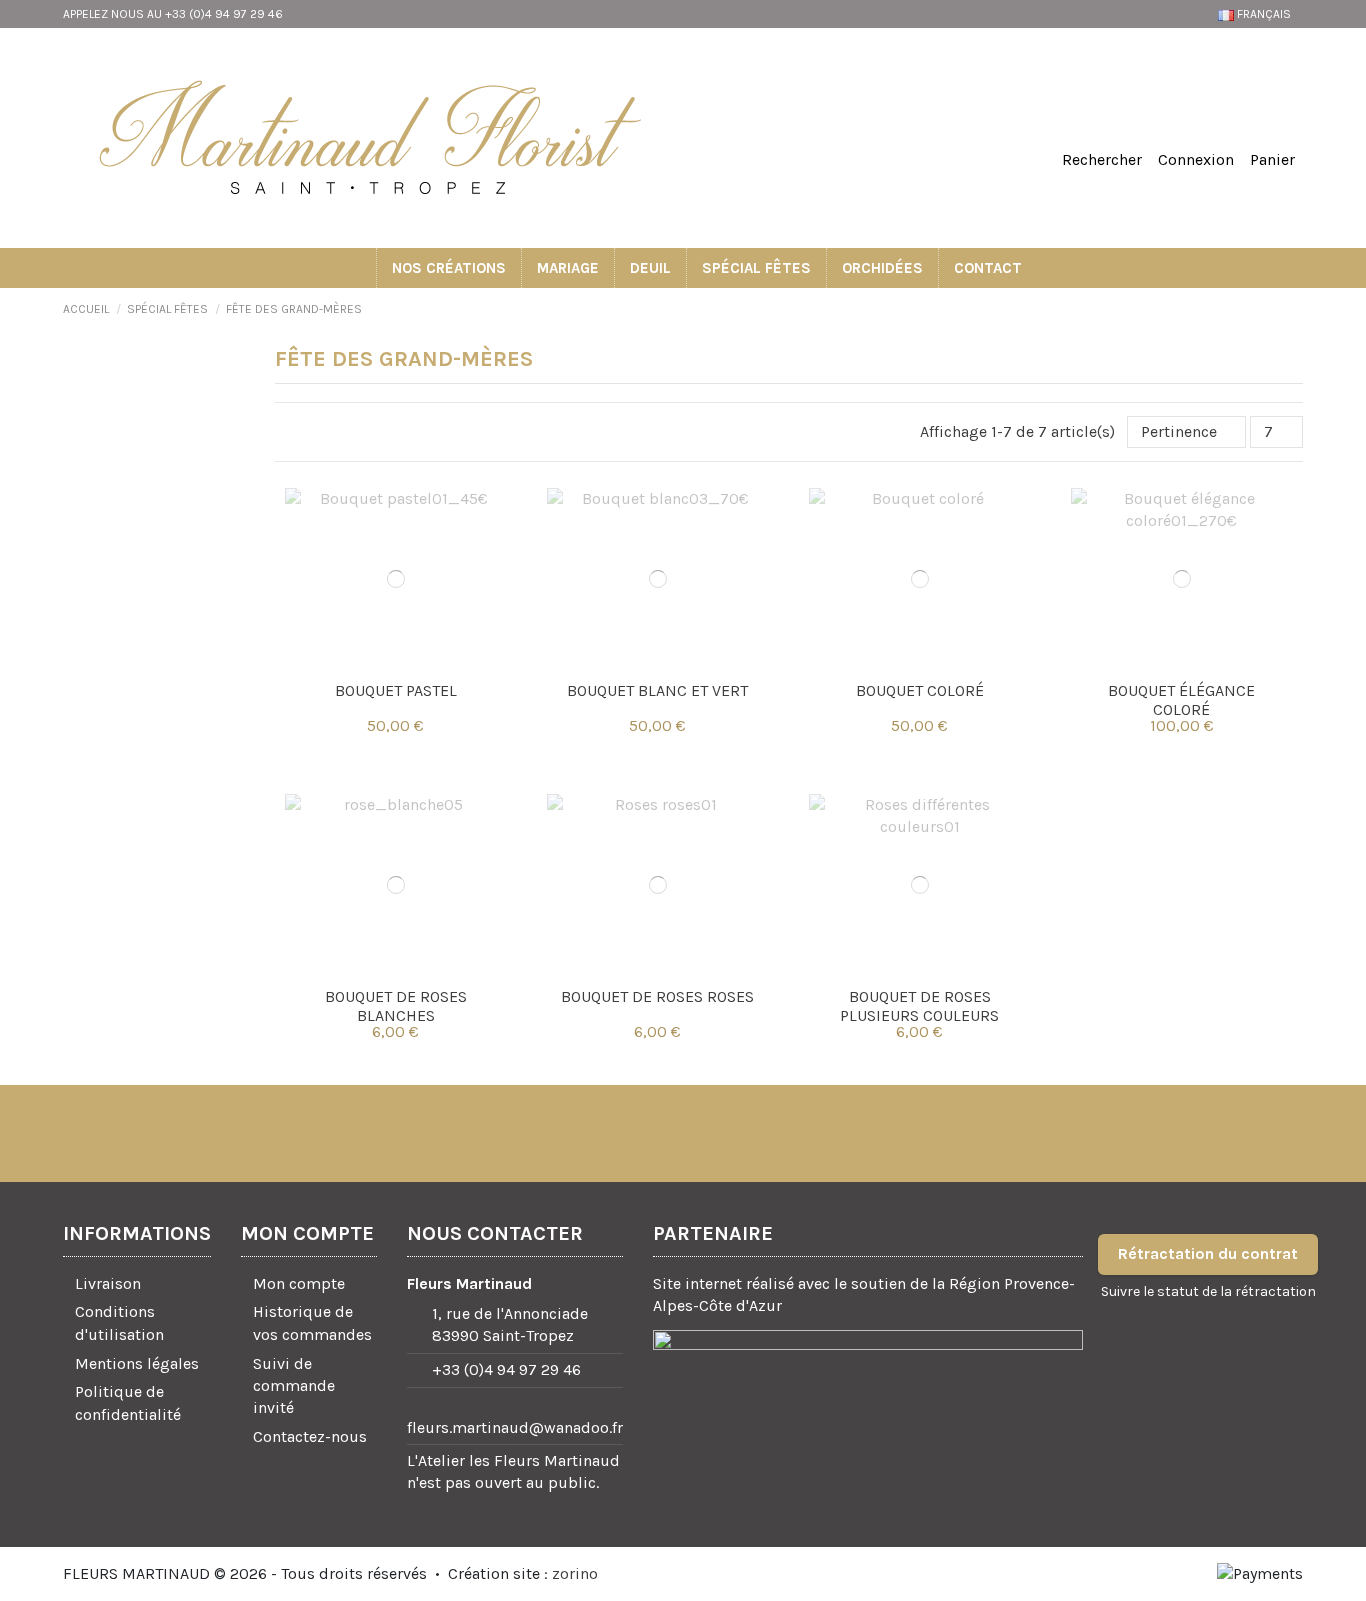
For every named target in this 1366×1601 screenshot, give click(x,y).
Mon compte (299, 1283)
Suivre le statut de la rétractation (1208, 1291)
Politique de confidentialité (128, 1402)
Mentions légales (137, 1363)
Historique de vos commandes (312, 1322)
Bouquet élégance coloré (1181, 700)
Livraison (108, 1283)
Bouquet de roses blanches (396, 1006)
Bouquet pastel (396, 690)
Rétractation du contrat (1208, 1253)
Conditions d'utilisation (119, 1322)
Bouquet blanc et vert (657, 690)
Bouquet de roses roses (657, 996)
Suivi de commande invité (294, 1386)
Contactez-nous (310, 1436)
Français (1264, 14)
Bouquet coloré (920, 690)
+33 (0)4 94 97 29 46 (506, 1369)
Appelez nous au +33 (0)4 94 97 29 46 (173, 14)
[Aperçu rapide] (396, 663)
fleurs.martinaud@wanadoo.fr (515, 1427)
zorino (575, 1573)
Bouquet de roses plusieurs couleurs (919, 1006)
